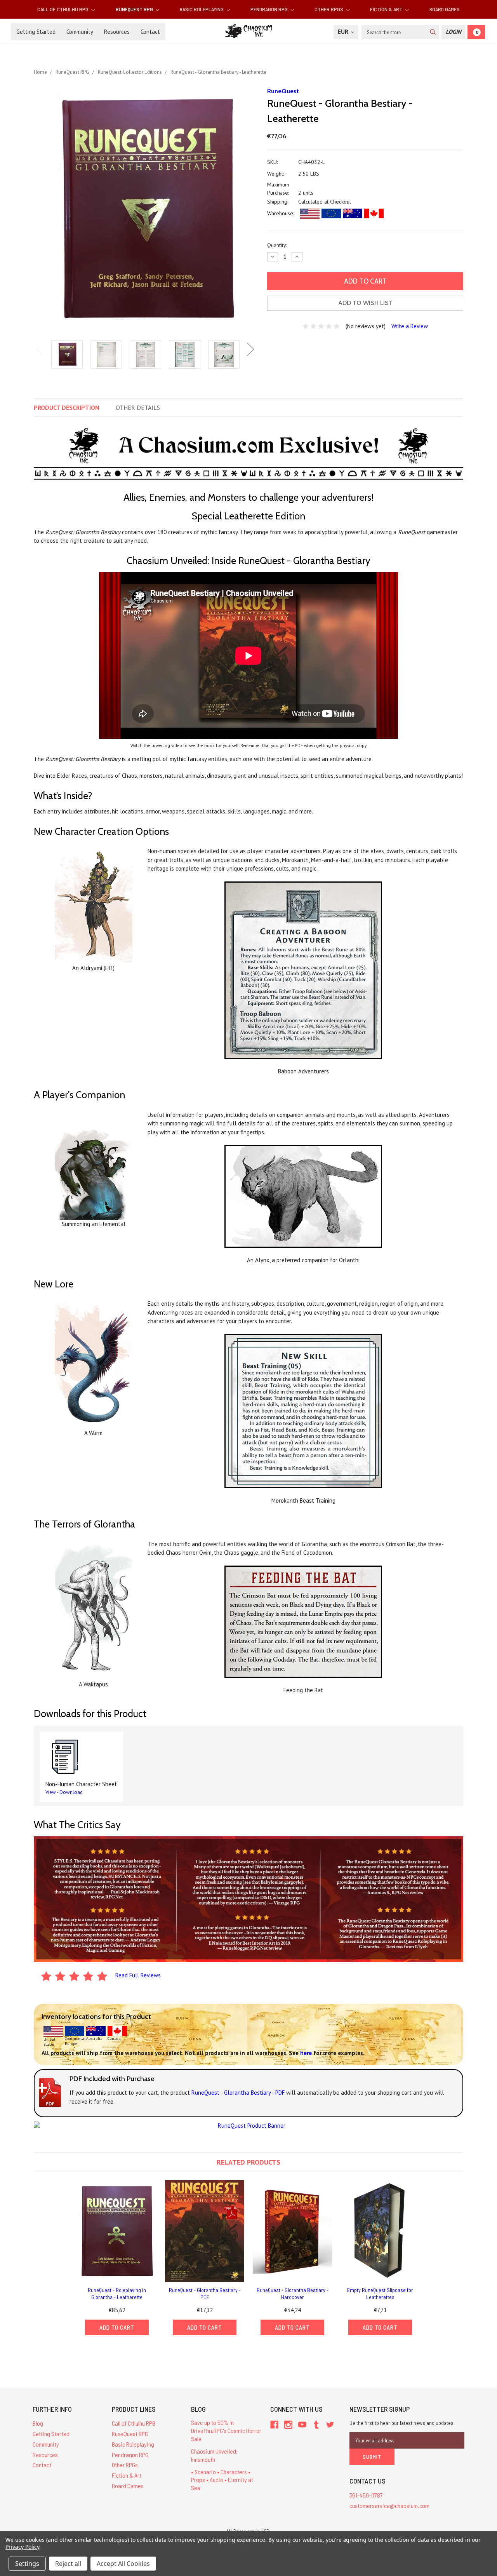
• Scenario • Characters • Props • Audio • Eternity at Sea (222, 2480)
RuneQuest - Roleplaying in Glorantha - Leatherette (117, 2293)
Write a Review (410, 326)
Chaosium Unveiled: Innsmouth (214, 2455)
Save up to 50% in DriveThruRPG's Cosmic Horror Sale (226, 2431)
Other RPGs (329, 9)
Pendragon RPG (270, 9)
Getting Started (36, 32)
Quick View (117, 2231)
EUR (344, 32)
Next (250, 349)
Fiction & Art (387, 9)
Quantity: (277, 245)
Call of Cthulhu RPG (63, 9)
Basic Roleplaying (202, 9)
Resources (117, 32)
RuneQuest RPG (135, 9)
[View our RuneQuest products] (248, 2125)
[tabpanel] (67, 355)
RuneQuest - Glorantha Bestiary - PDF (205, 2293)
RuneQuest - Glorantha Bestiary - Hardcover (293, 2293)
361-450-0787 (366, 2495)
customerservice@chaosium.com (389, 2505)
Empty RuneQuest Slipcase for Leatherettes (380, 2293)
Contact (150, 32)
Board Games (445, 9)
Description (67, 408)
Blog (38, 2423)
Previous (40, 349)
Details (138, 408)
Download (71, 1792)
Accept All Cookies (123, 2564)
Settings (27, 2564)
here (306, 2053)
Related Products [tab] (248, 2162)
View (51, 1792)
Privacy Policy (22, 2547)
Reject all (68, 2564)
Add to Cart (117, 2327)
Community (80, 32)
